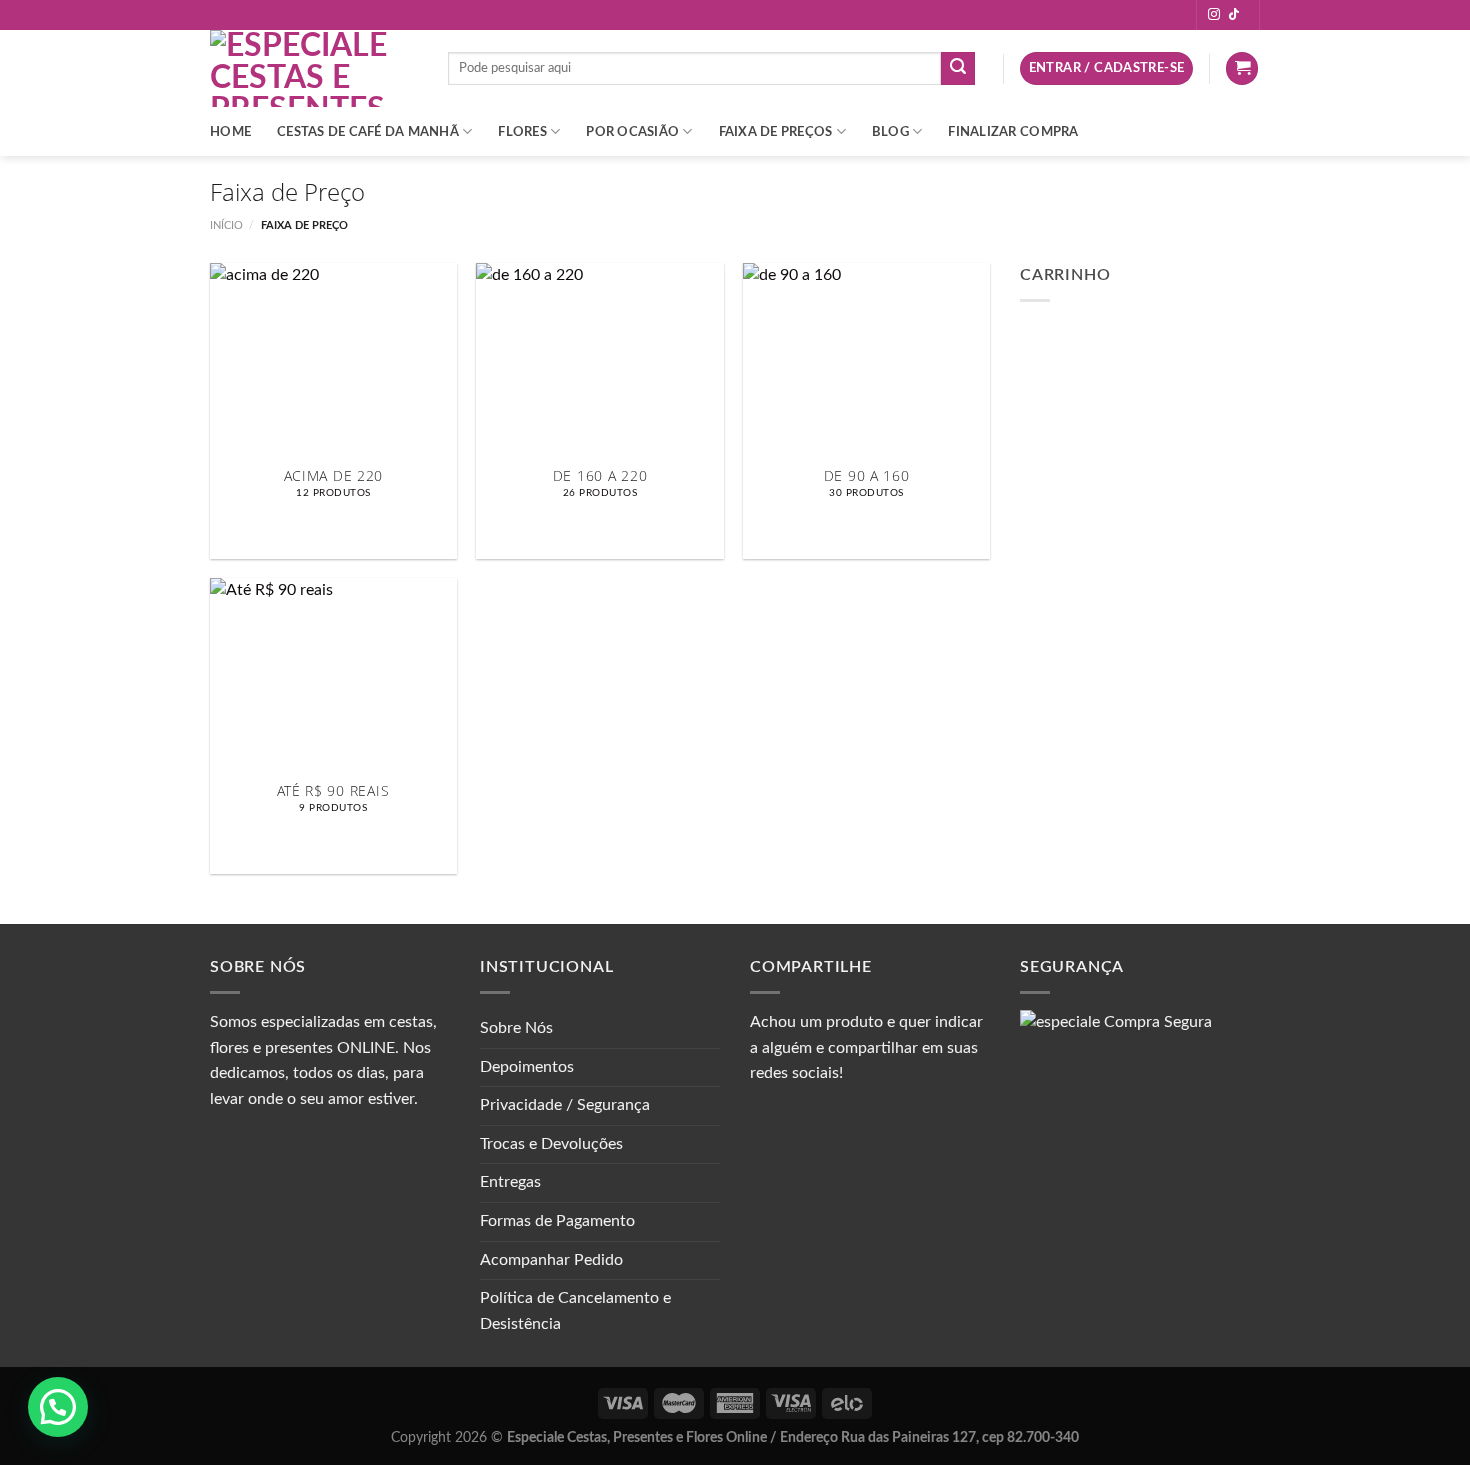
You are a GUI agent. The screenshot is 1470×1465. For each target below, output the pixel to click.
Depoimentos (527, 1067)
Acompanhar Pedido (551, 1260)
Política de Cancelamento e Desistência (575, 1311)
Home (230, 132)
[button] (58, 1407)
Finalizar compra (1013, 132)
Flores (522, 132)
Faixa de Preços (776, 132)
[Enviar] (958, 69)
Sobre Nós (516, 1028)
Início (226, 225)
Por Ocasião (632, 132)
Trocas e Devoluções (551, 1144)
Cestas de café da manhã (368, 132)
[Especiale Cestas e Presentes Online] (314, 68)
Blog (890, 132)
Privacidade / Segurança (565, 1105)
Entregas (510, 1182)
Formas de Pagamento (557, 1221)
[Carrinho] (1242, 68)
